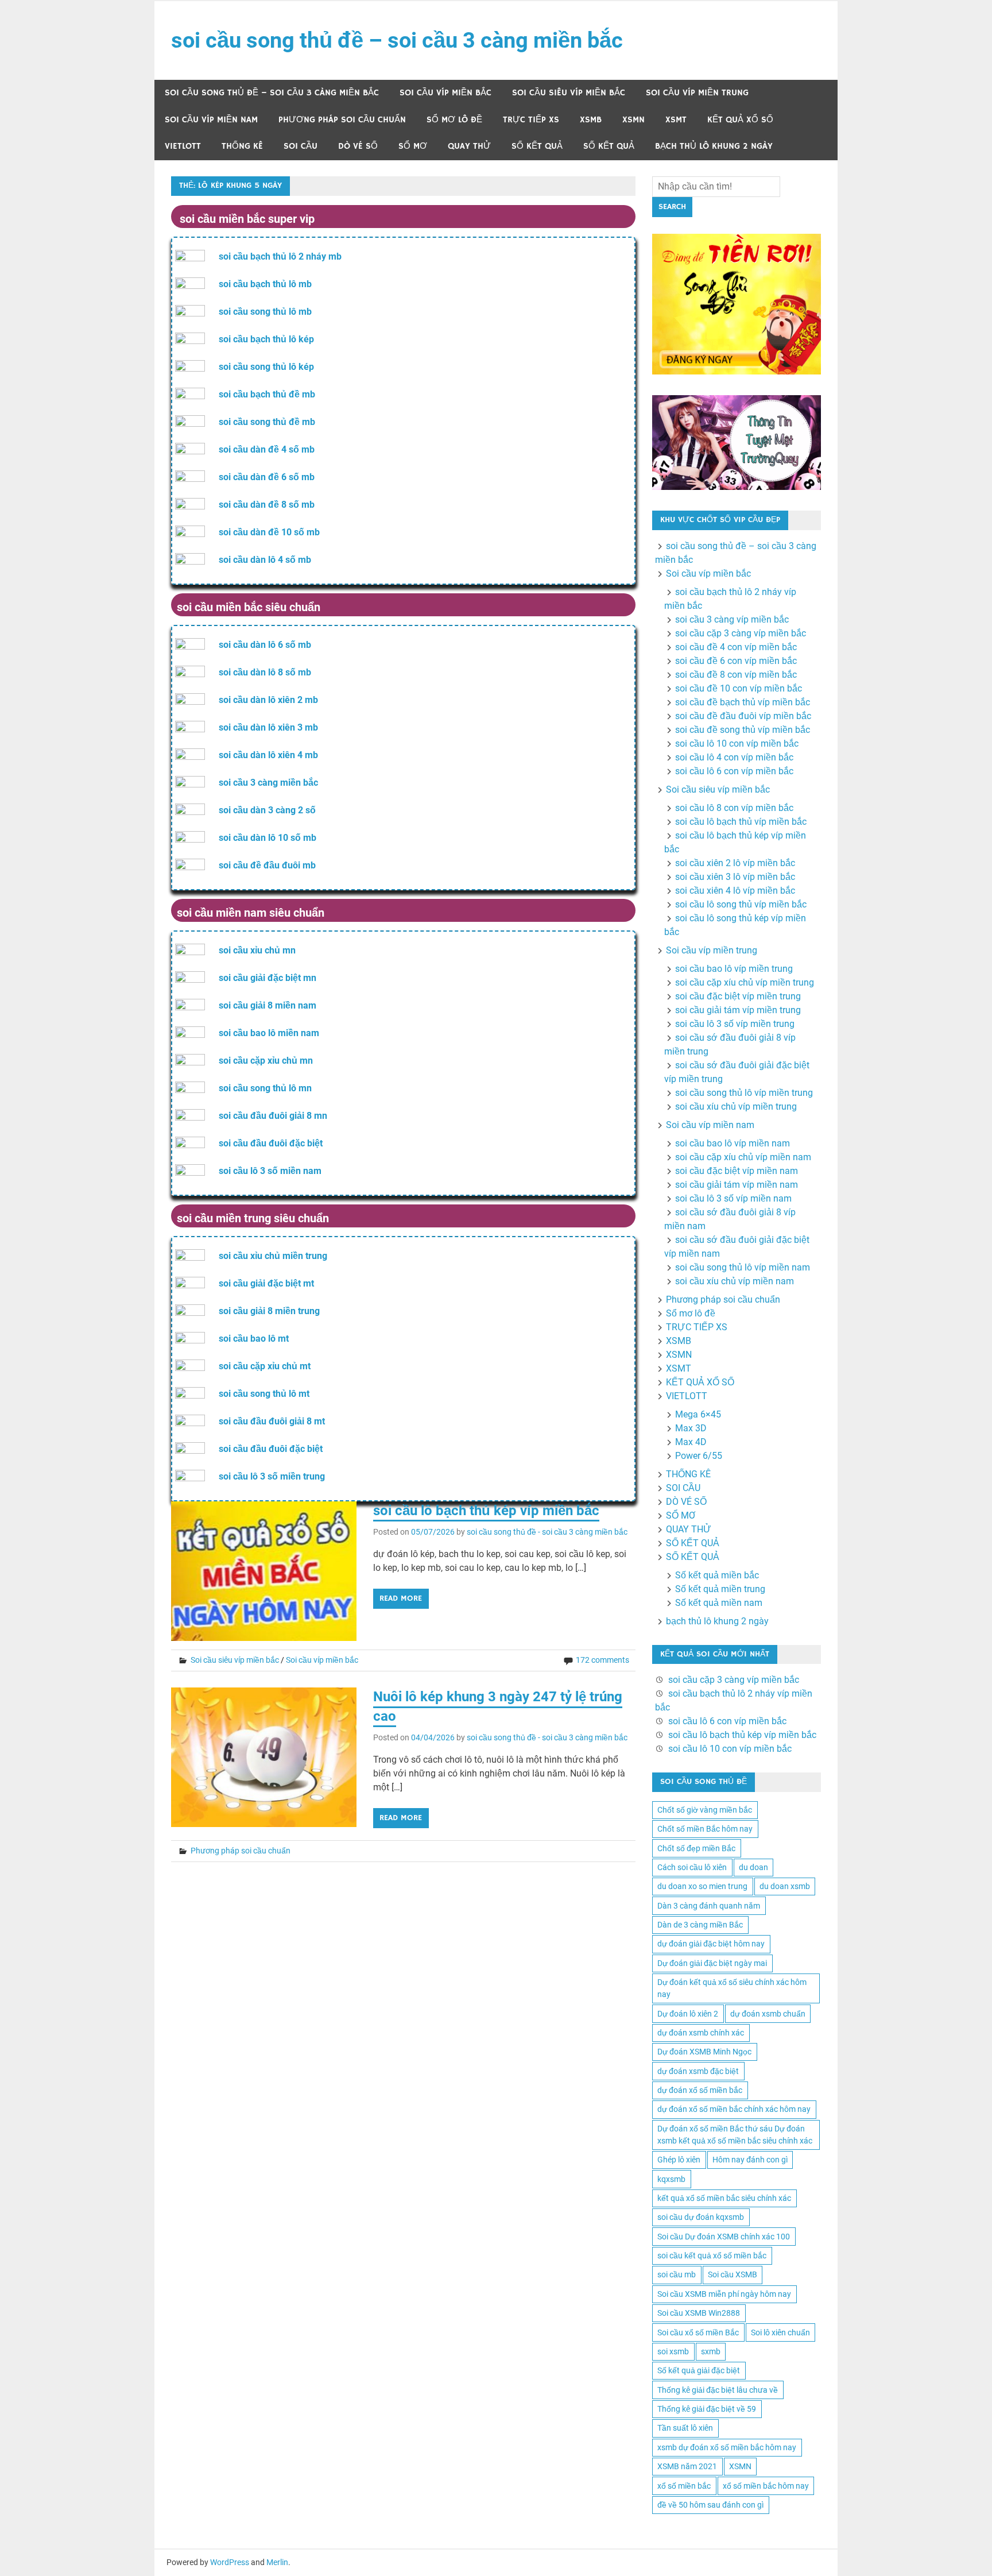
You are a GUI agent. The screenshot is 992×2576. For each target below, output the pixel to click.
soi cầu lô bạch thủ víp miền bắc (741, 822)
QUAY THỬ (469, 146)
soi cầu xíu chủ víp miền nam (735, 1281)
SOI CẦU (301, 146)
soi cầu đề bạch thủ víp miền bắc (743, 702)
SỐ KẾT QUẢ (537, 146)
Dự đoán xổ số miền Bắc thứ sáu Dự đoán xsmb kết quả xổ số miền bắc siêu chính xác (735, 2135)
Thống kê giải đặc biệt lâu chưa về (718, 2390)
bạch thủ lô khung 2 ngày (714, 146)
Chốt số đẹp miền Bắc (696, 1848)
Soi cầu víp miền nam (211, 120)
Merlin (277, 2562)
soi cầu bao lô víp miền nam (733, 1143)
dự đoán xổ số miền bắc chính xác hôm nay (734, 2109)
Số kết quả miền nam (719, 1603)
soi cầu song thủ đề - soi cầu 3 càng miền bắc (547, 1532)
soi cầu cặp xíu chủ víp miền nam (743, 1157)
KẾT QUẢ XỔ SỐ (740, 120)
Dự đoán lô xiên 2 (688, 2014)
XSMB (591, 120)
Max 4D (691, 1442)
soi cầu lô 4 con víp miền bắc (734, 757)
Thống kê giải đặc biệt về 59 (707, 2409)
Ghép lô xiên (679, 2160)
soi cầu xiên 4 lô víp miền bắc (735, 891)
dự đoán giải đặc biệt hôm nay (711, 1944)
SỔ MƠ (413, 146)
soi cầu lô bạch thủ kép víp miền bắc (486, 1511)
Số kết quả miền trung (720, 1589)
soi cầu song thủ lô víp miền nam (743, 1267)
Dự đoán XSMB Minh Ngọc (704, 2052)
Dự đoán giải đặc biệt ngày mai (712, 1963)
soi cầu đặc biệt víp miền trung (738, 996)
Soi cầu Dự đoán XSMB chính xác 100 (724, 2237)
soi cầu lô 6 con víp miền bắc (734, 771)
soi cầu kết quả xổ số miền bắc (712, 2256)
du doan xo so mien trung (702, 1886)
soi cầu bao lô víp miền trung (734, 969)
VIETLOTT (183, 146)
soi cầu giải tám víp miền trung (738, 1010)
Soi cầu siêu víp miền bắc (569, 93)
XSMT (676, 120)
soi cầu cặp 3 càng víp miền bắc (741, 633)
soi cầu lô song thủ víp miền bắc (741, 904)
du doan (753, 1867)
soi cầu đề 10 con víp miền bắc (739, 688)
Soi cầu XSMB (733, 2274)
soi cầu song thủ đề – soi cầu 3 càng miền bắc (397, 40)
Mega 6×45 (698, 1414)
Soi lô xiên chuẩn (780, 2332)
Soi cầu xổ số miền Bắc (698, 2332)
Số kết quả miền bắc (717, 1575)
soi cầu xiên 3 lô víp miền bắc (735, 877)
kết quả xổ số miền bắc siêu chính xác (724, 2198)
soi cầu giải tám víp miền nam (737, 1185)
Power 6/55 (699, 1456)
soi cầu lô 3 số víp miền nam (733, 1198)
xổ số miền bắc (684, 2486)
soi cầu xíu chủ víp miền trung (736, 1107)
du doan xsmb (785, 1886)
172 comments (602, 1660)
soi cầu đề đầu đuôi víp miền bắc (743, 716)
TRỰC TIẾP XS (531, 120)
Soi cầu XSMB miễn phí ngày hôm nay (724, 2294)
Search (672, 207)
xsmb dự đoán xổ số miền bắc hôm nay (727, 2447)
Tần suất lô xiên (685, 2428)
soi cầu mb (677, 2274)
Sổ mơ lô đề (454, 120)
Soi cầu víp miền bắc (445, 93)
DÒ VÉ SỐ (358, 146)
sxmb (711, 2351)
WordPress (230, 2562)
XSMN (633, 120)
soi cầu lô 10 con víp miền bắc (737, 744)
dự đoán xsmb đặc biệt (698, 2071)
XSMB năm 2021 (687, 2466)
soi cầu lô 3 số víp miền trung (735, 1024)
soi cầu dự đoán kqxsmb (701, 2217)
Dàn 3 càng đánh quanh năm (709, 1906)
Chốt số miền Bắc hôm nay (705, 1829)
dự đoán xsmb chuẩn (768, 2014)
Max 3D (691, 1428)
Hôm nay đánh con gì (750, 2160)
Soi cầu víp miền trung (697, 93)
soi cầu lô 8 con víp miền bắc (734, 808)
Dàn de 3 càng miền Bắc (700, 1925)
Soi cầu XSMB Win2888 (699, 2313)
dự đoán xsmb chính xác (701, 2033)
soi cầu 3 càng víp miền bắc (732, 619)
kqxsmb (671, 2179)
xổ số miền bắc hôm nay (766, 2486)
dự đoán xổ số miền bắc (700, 2090)
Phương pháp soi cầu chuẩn (342, 120)
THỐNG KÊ (242, 146)
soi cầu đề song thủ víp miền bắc (743, 730)
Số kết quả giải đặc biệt (699, 2370)
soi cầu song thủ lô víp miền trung (744, 1093)
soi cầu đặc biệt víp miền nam (737, 1171)
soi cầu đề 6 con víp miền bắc (736, 661)
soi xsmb (673, 2351)
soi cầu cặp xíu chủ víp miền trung (745, 982)
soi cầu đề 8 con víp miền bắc (736, 675)
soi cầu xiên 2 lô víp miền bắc (735, 863)
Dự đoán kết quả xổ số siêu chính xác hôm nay (732, 1988)
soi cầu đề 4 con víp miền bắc (736, 647)
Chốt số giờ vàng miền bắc (705, 1810)
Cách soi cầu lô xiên (692, 1867)
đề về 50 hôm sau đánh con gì (710, 2505)
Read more (401, 1598)
